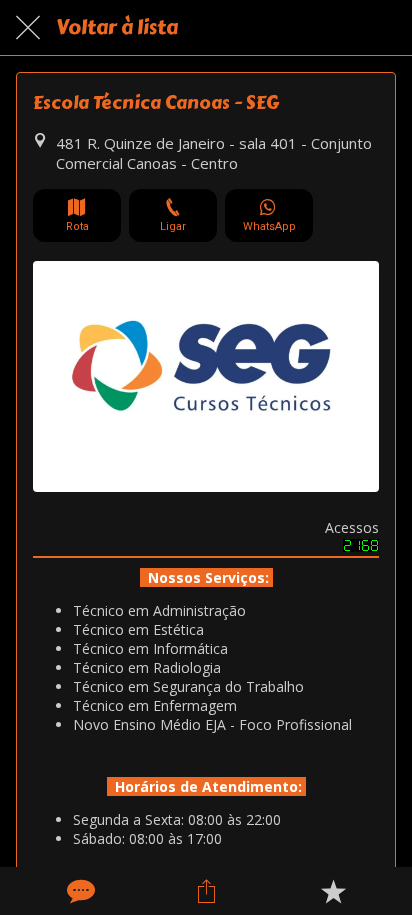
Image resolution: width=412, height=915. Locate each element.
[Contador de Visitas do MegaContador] (361, 546)
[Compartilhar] (206, 891)
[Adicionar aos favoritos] (333, 891)
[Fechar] (28, 28)
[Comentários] (79, 891)
